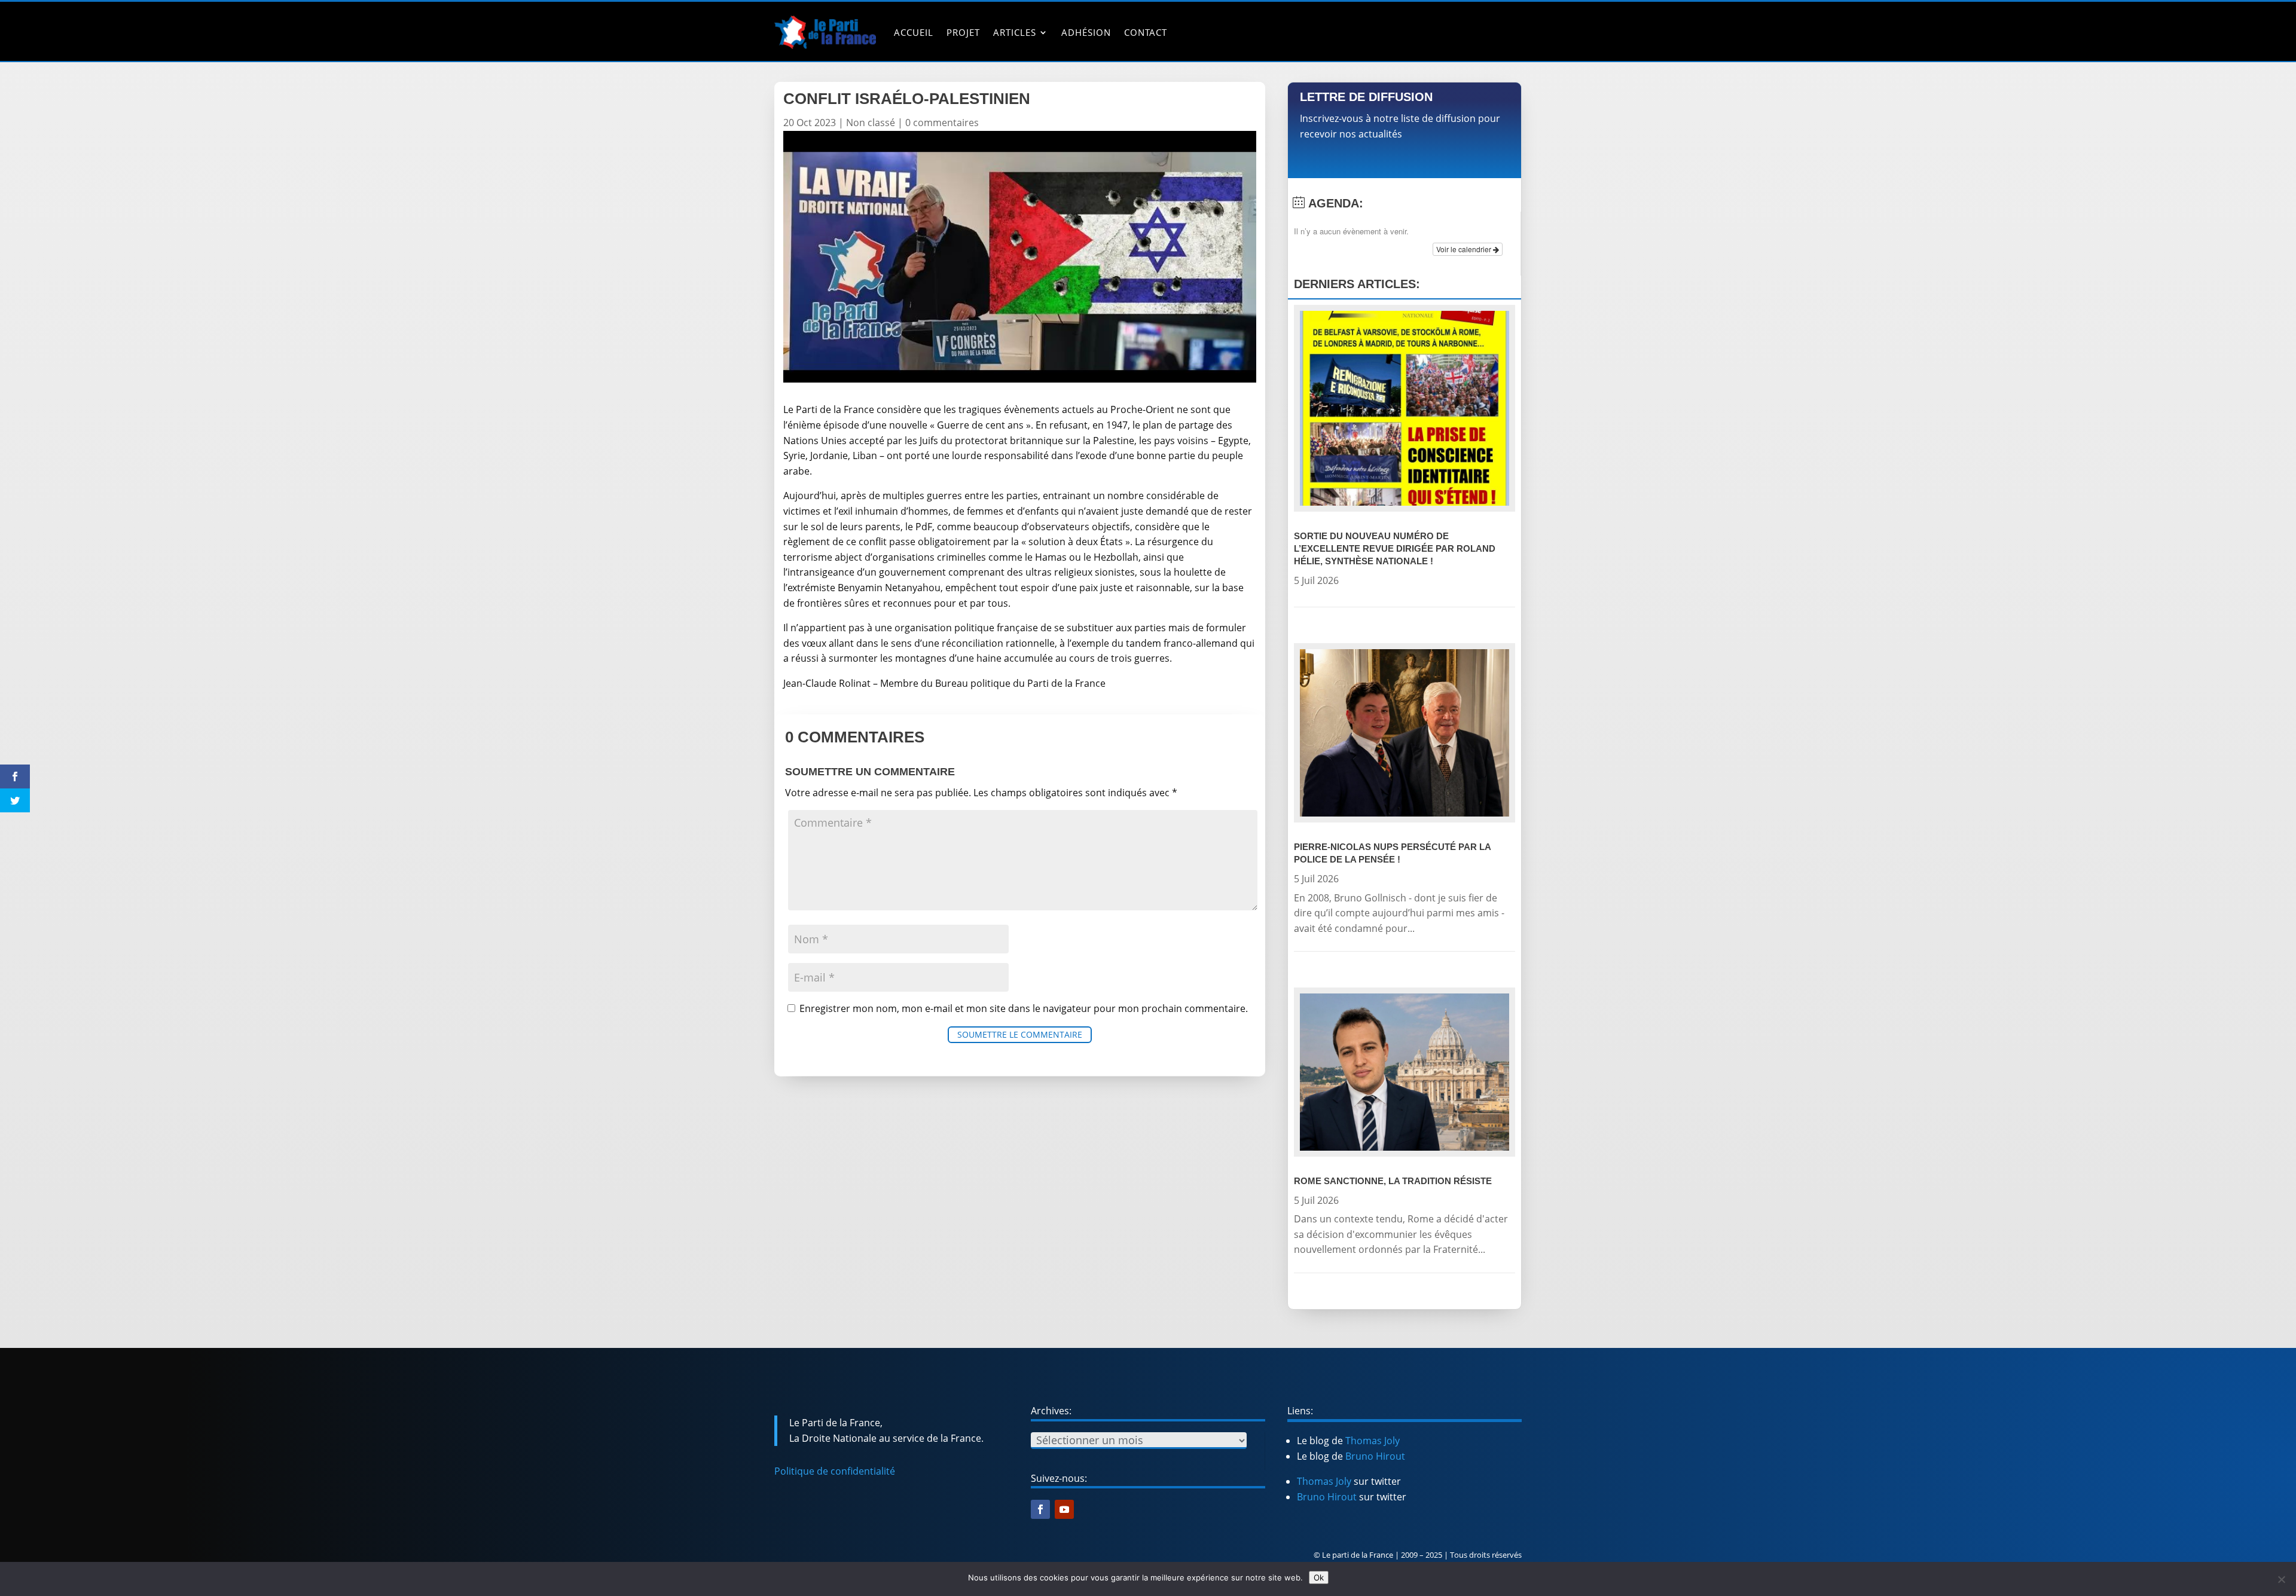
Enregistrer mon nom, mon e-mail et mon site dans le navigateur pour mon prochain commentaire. (1024, 1008)
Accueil (914, 32)
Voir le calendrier (1465, 249)
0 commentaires (942, 123)
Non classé (871, 123)
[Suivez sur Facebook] (1040, 1509)
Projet (963, 32)
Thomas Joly (1373, 1441)
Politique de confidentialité (835, 1471)
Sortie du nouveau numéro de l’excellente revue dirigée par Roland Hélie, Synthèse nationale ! (1395, 548)
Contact (1146, 32)
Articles (1015, 32)
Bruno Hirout (1375, 1456)
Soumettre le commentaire (1020, 1034)
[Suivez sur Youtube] (1064, 1509)
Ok (1319, 1577)
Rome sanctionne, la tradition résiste (1393, 1181)
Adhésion (1086, 32)
